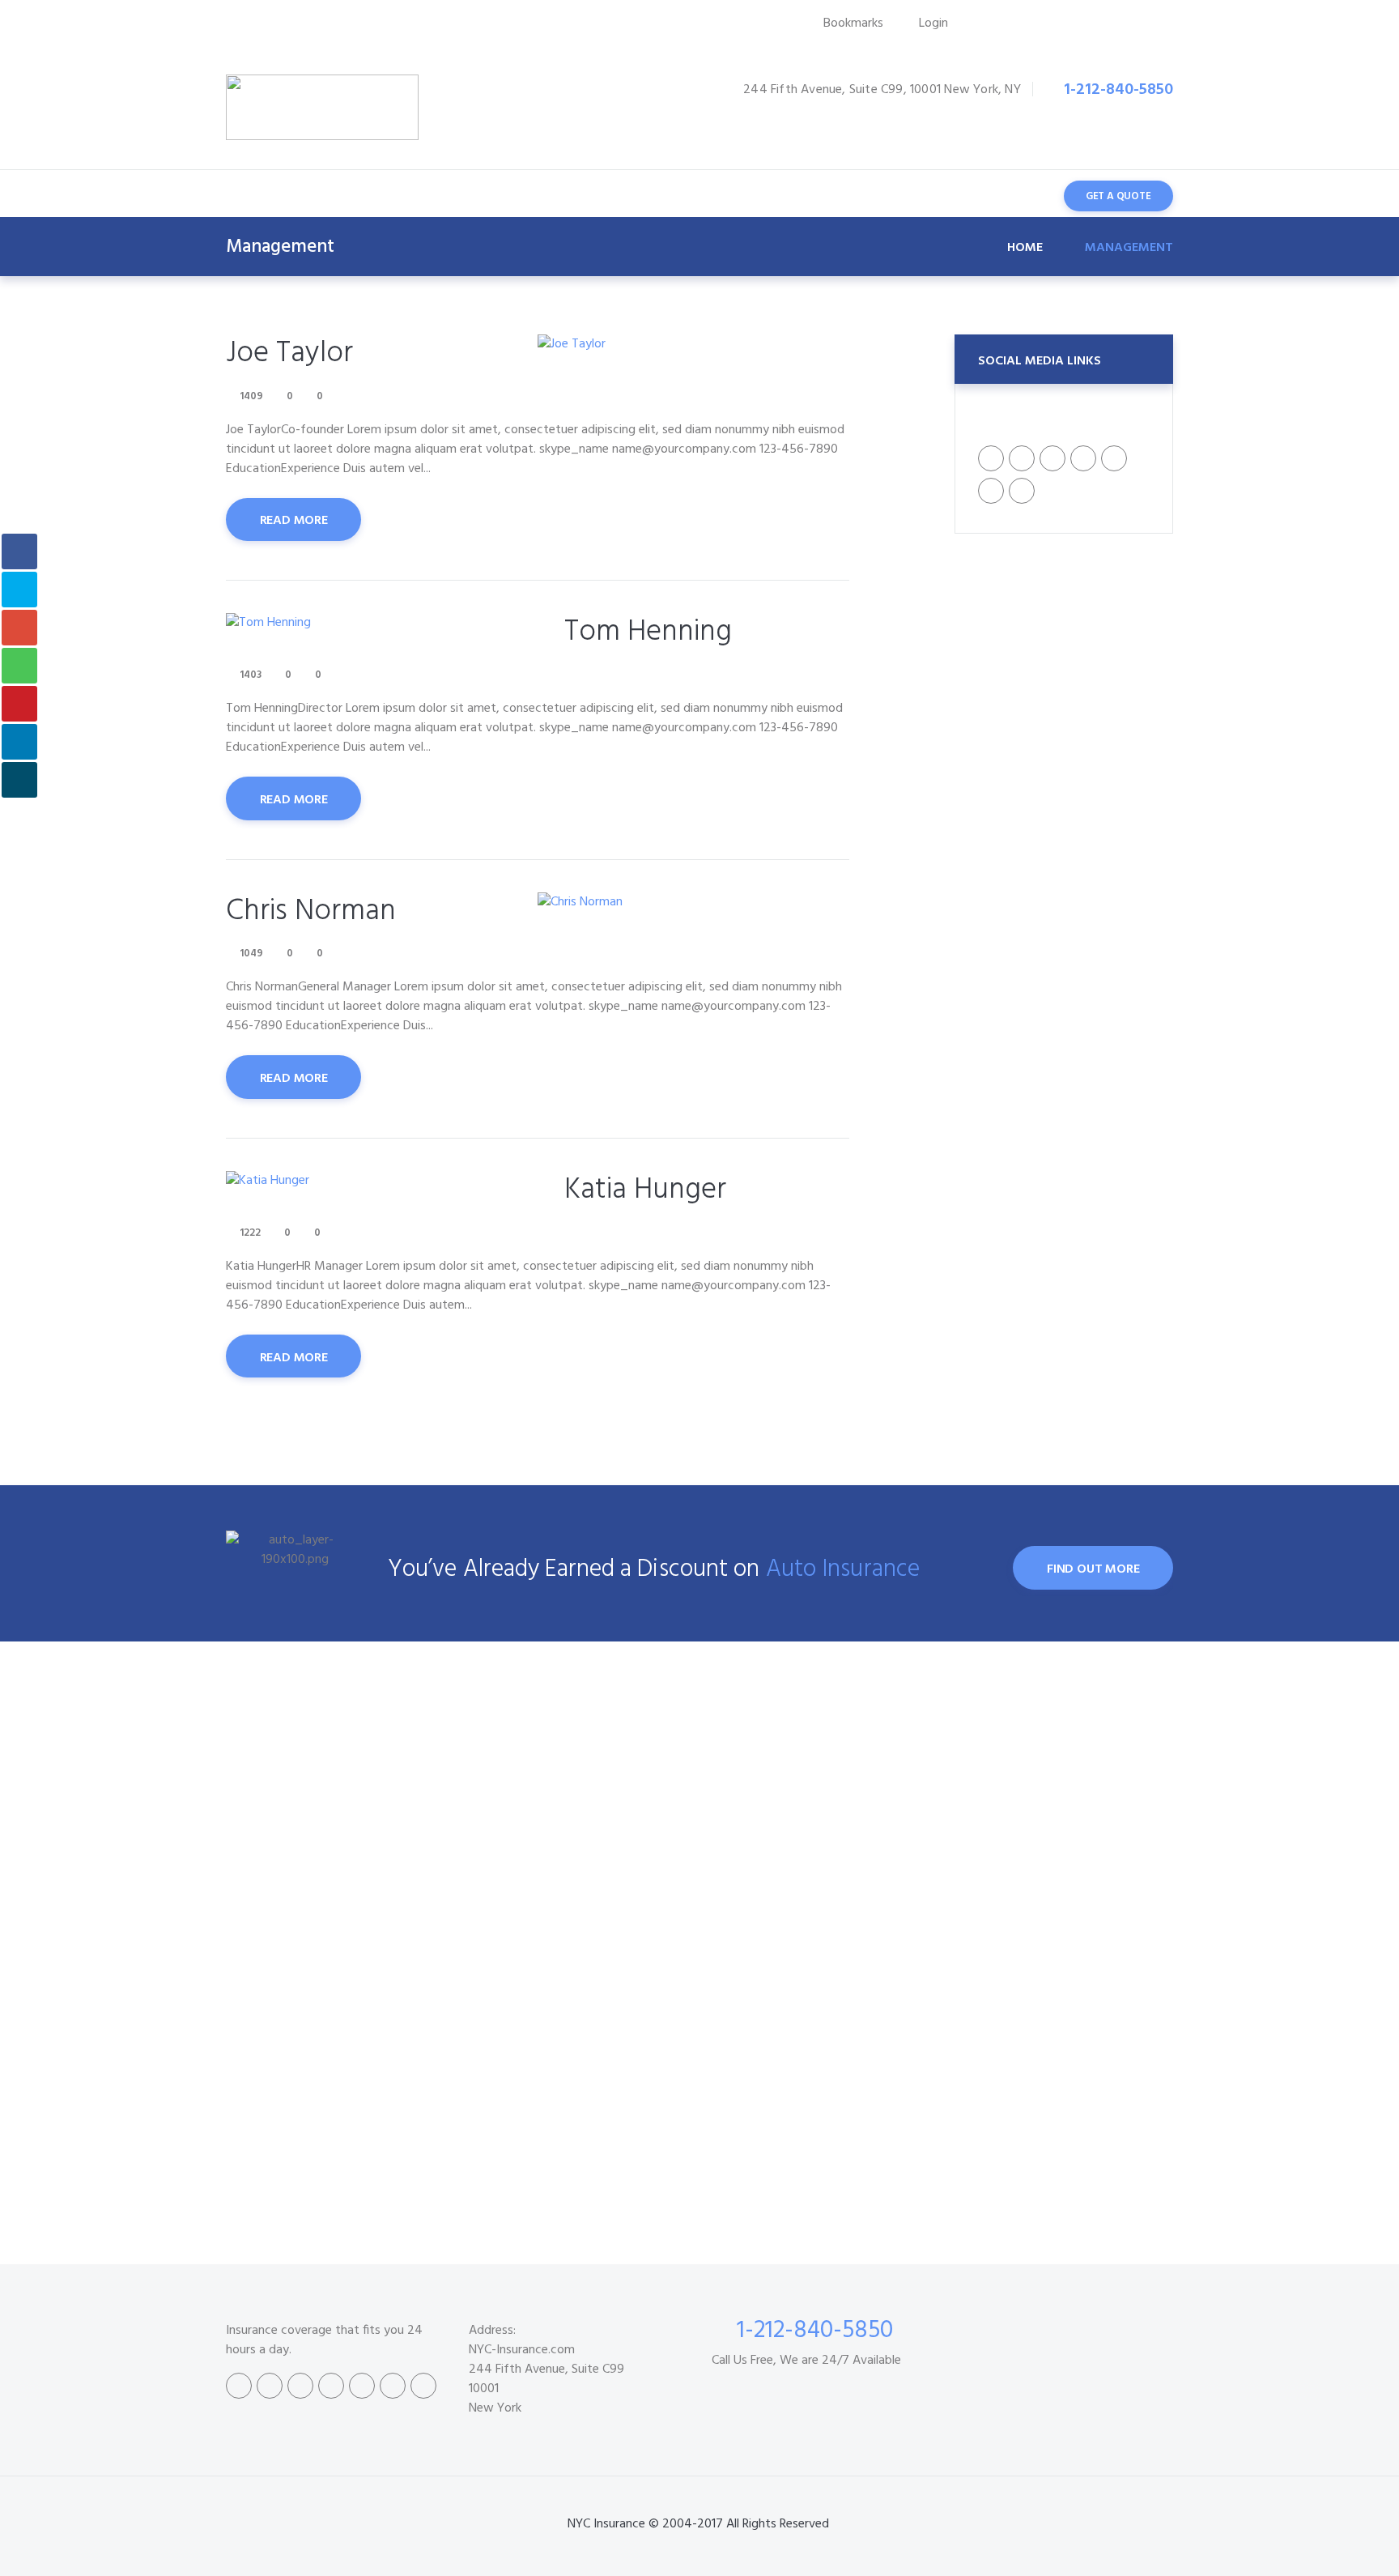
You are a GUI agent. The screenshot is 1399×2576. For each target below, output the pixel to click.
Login (933, 23)
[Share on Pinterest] (19, 704)
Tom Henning (648, 632)
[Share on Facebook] (19, 551)
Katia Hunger (645, 1190)
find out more (1093, 1569)
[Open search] (1021, 195)
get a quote (1118, 196)
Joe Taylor (289, 353)
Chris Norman (311, 911)
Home (1025, 248)
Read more (294, 521)
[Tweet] (19, 590)
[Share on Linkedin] (19, 742)
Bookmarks (853, 23)
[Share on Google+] (19, 628)
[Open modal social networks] (19, 780)
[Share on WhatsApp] (19, 666)
